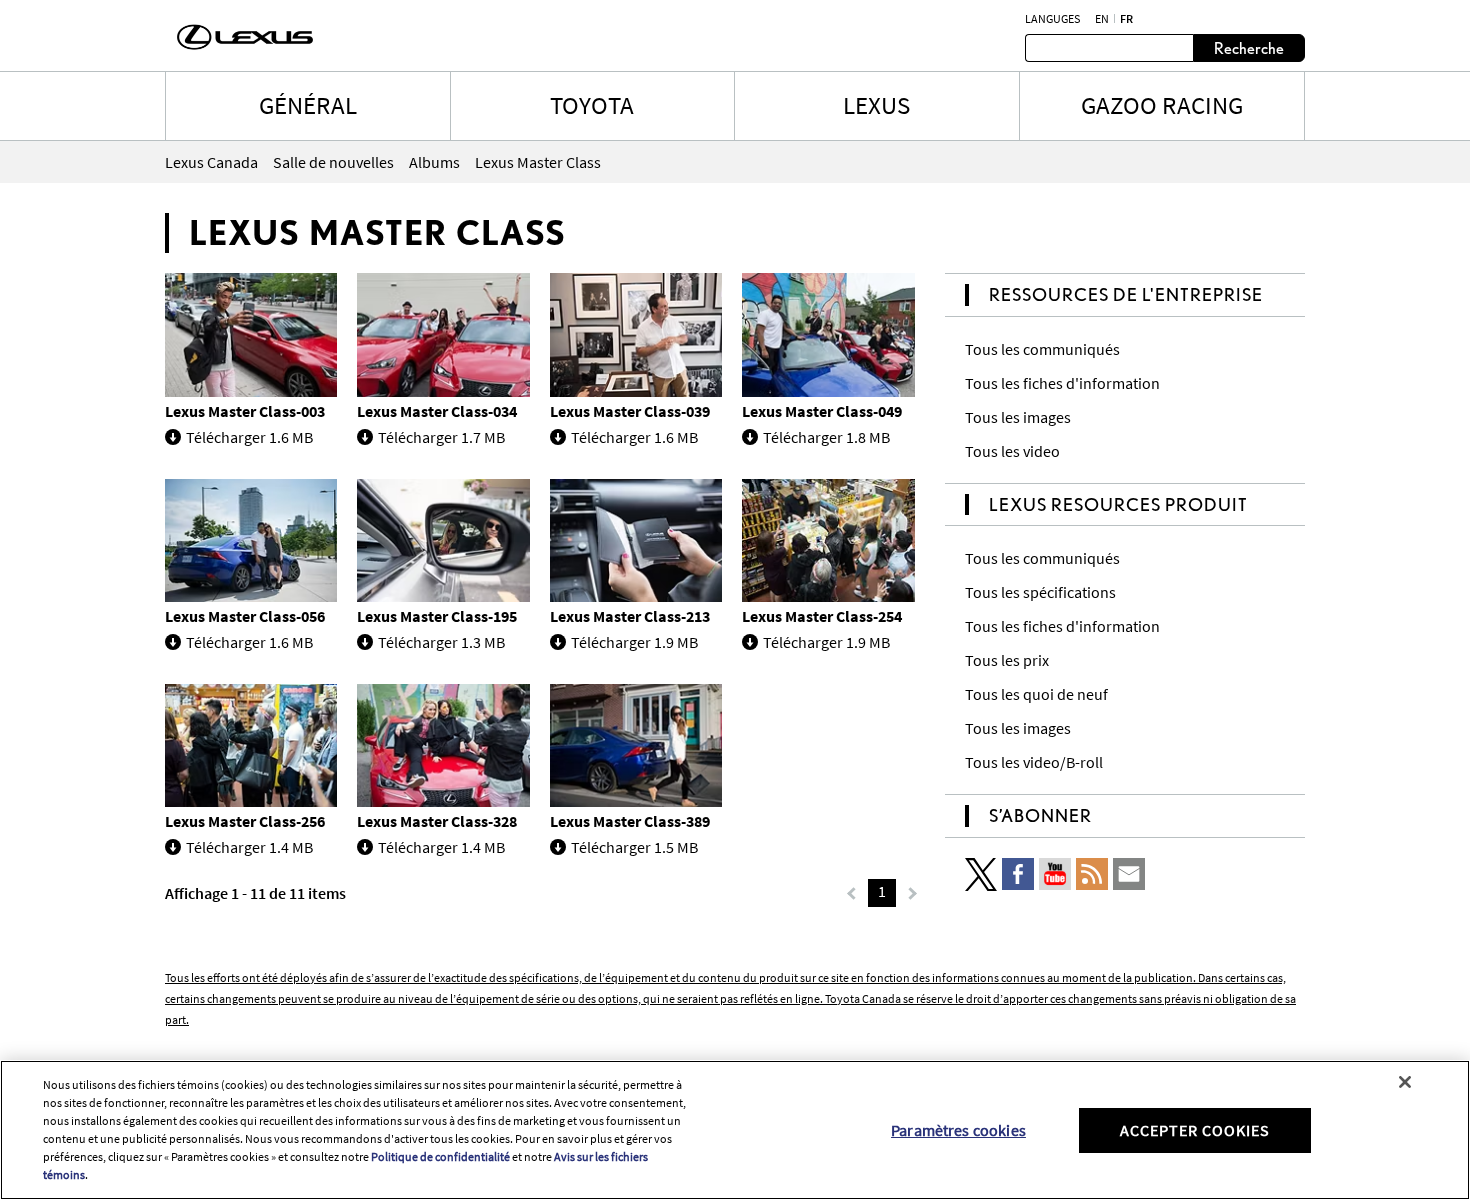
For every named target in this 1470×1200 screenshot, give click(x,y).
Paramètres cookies (958, 1129)
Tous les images (1018, 417)
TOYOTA (592, 105)
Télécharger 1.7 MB (441, 437)
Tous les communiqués (1042, 349)
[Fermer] (1405, 1082)
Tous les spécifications (1040, 592)
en (1102, 19)
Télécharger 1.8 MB (826, 437)
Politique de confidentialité (440, 1156)
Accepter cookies (1195, 1129)
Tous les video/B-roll (1034, 762)
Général (308, 105)
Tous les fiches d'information (1062, 383)
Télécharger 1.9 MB (634, 642)
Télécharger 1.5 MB (634, 847)
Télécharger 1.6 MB (249, 437)
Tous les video (1012, 451)
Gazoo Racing (1162, 105)
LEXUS (876, 105)
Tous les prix (1007, 660)
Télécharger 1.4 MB (249, 847)
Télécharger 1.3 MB (441, 642)
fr (1126, 19)
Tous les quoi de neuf (1036, 694)
